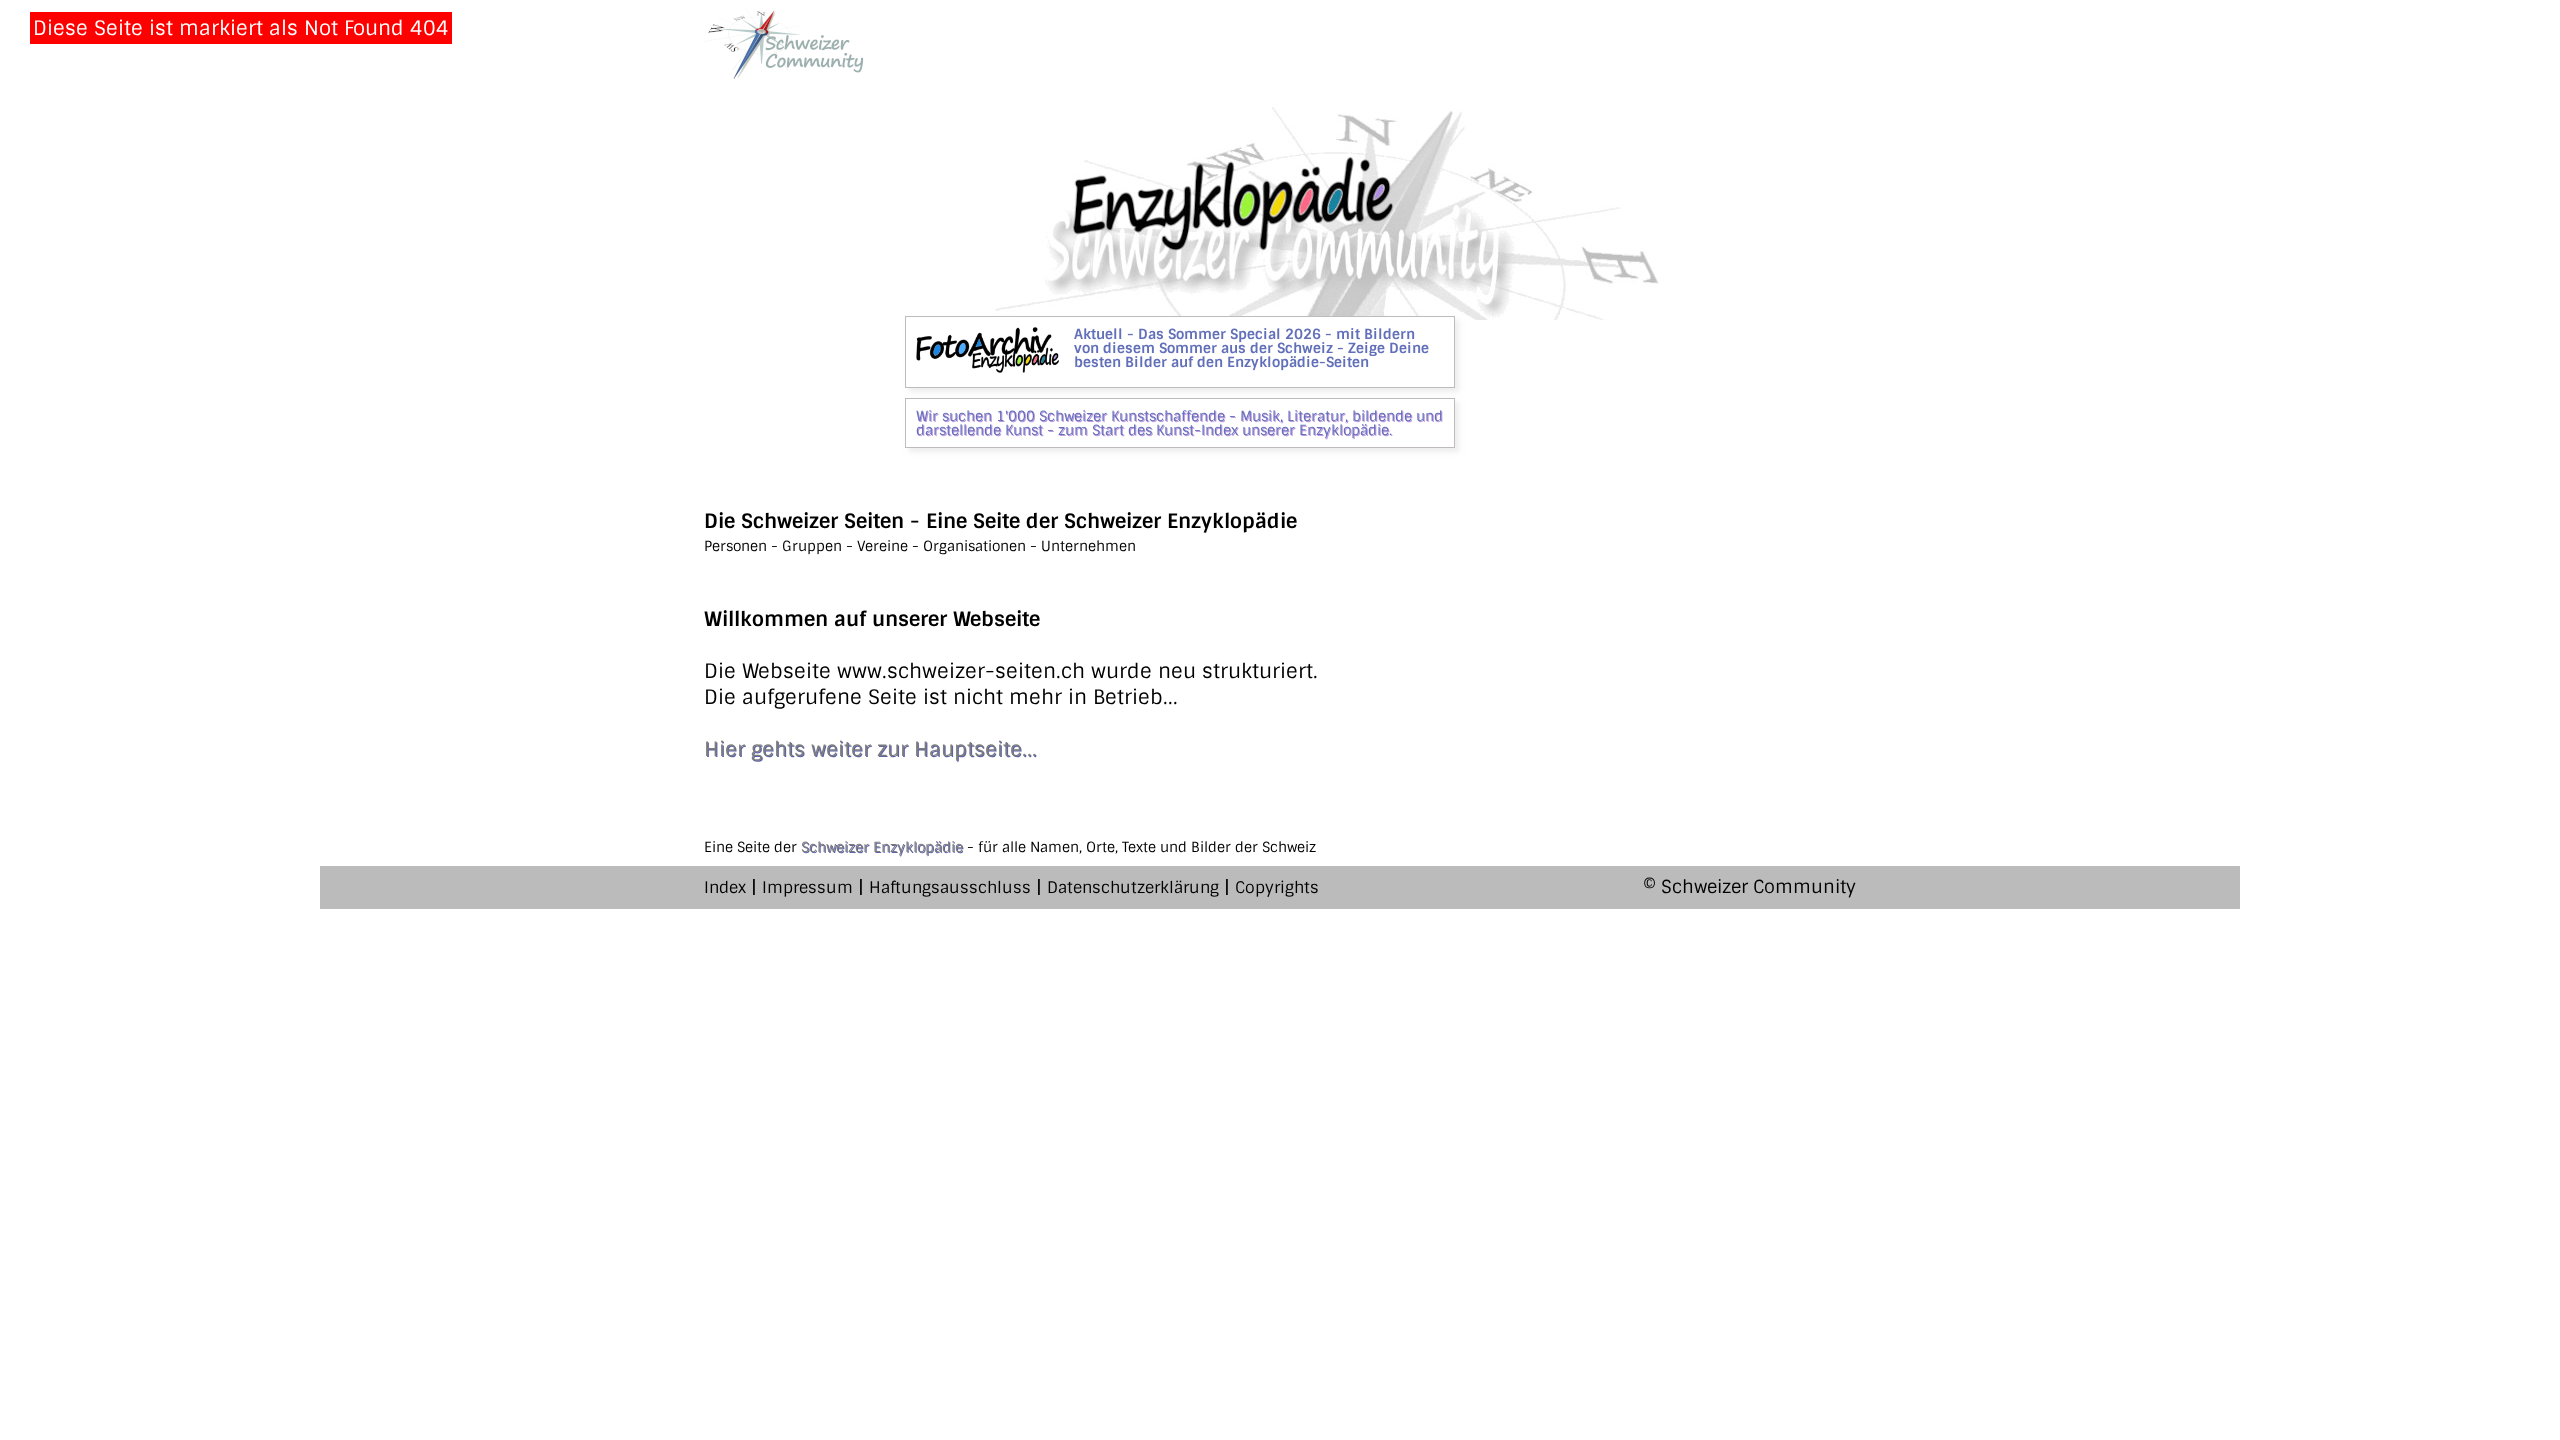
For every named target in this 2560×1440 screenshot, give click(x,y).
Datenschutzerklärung (1133, 887)
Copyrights (1277, 887)
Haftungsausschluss (950, 887)
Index (725, 887)
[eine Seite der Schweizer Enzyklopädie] (784, 44)
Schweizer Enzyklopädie (882, 847)
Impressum (807, 887)
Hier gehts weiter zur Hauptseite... (870, 749)
